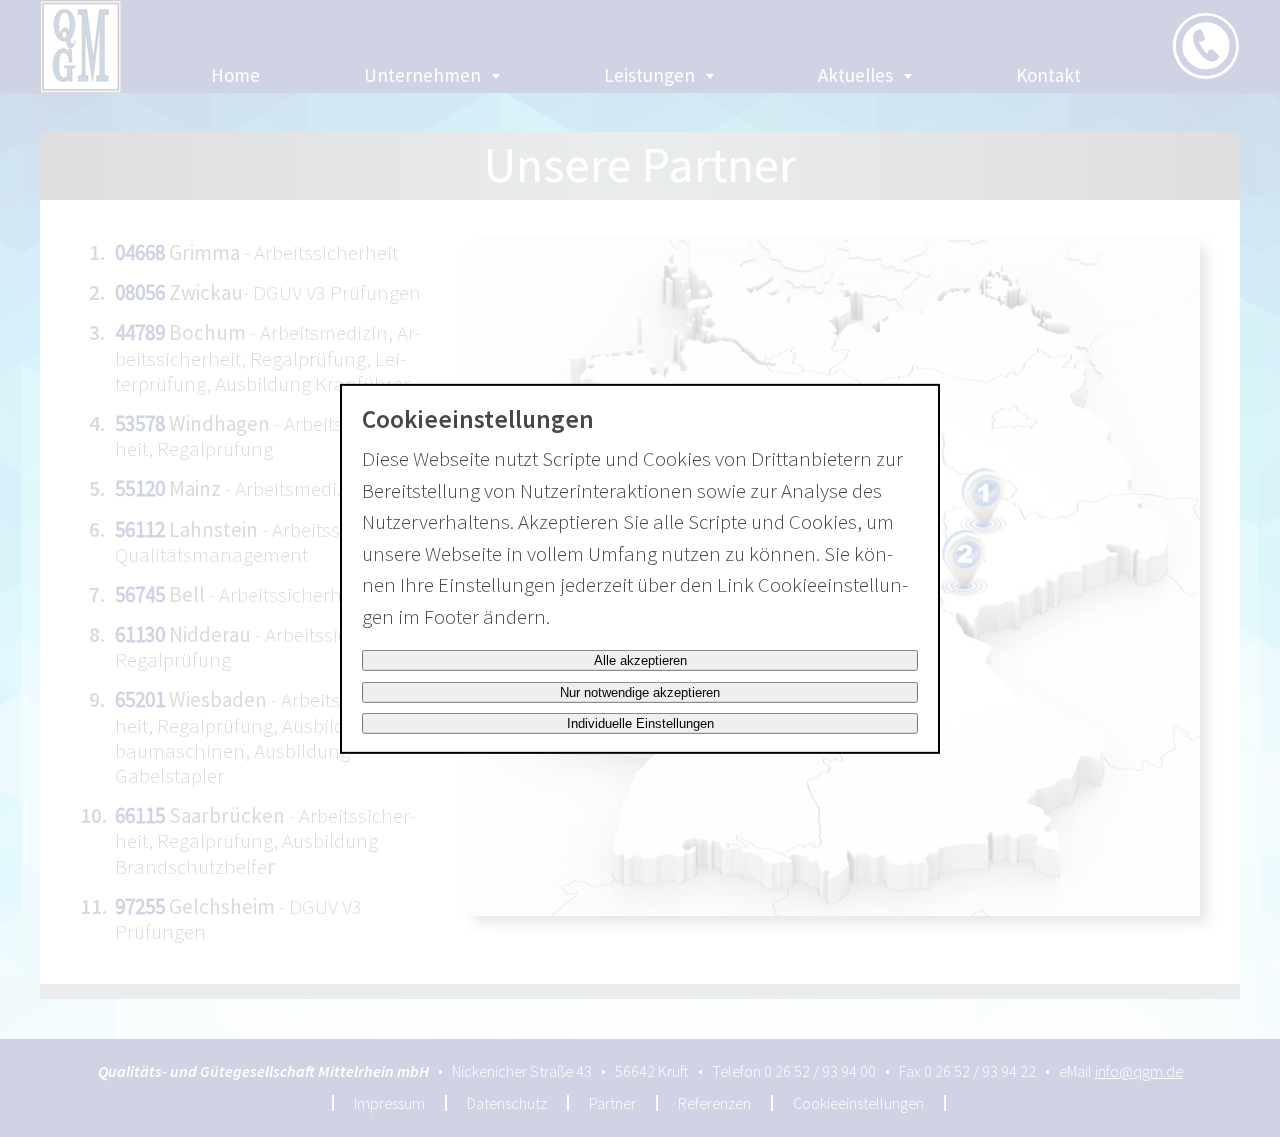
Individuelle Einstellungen (640, 723)
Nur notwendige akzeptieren (640, 692)
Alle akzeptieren (640, 660)
